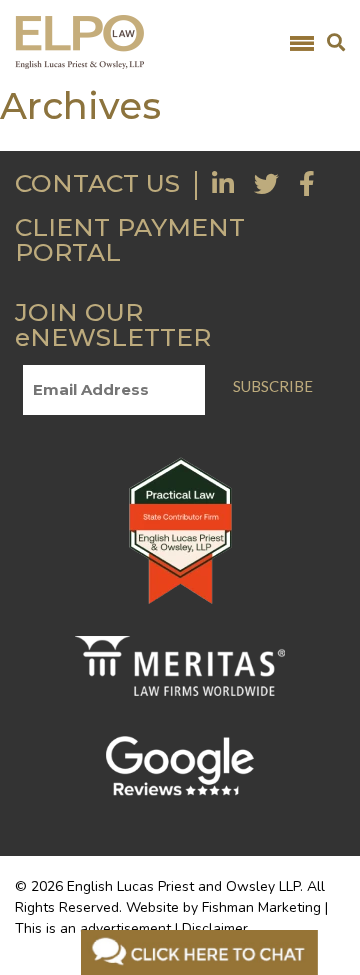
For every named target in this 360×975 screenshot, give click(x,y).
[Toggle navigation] (302, 42)
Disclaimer (215, 928)
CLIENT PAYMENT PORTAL (130, 239)
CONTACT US (97, 183)
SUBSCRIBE (273, 386)
